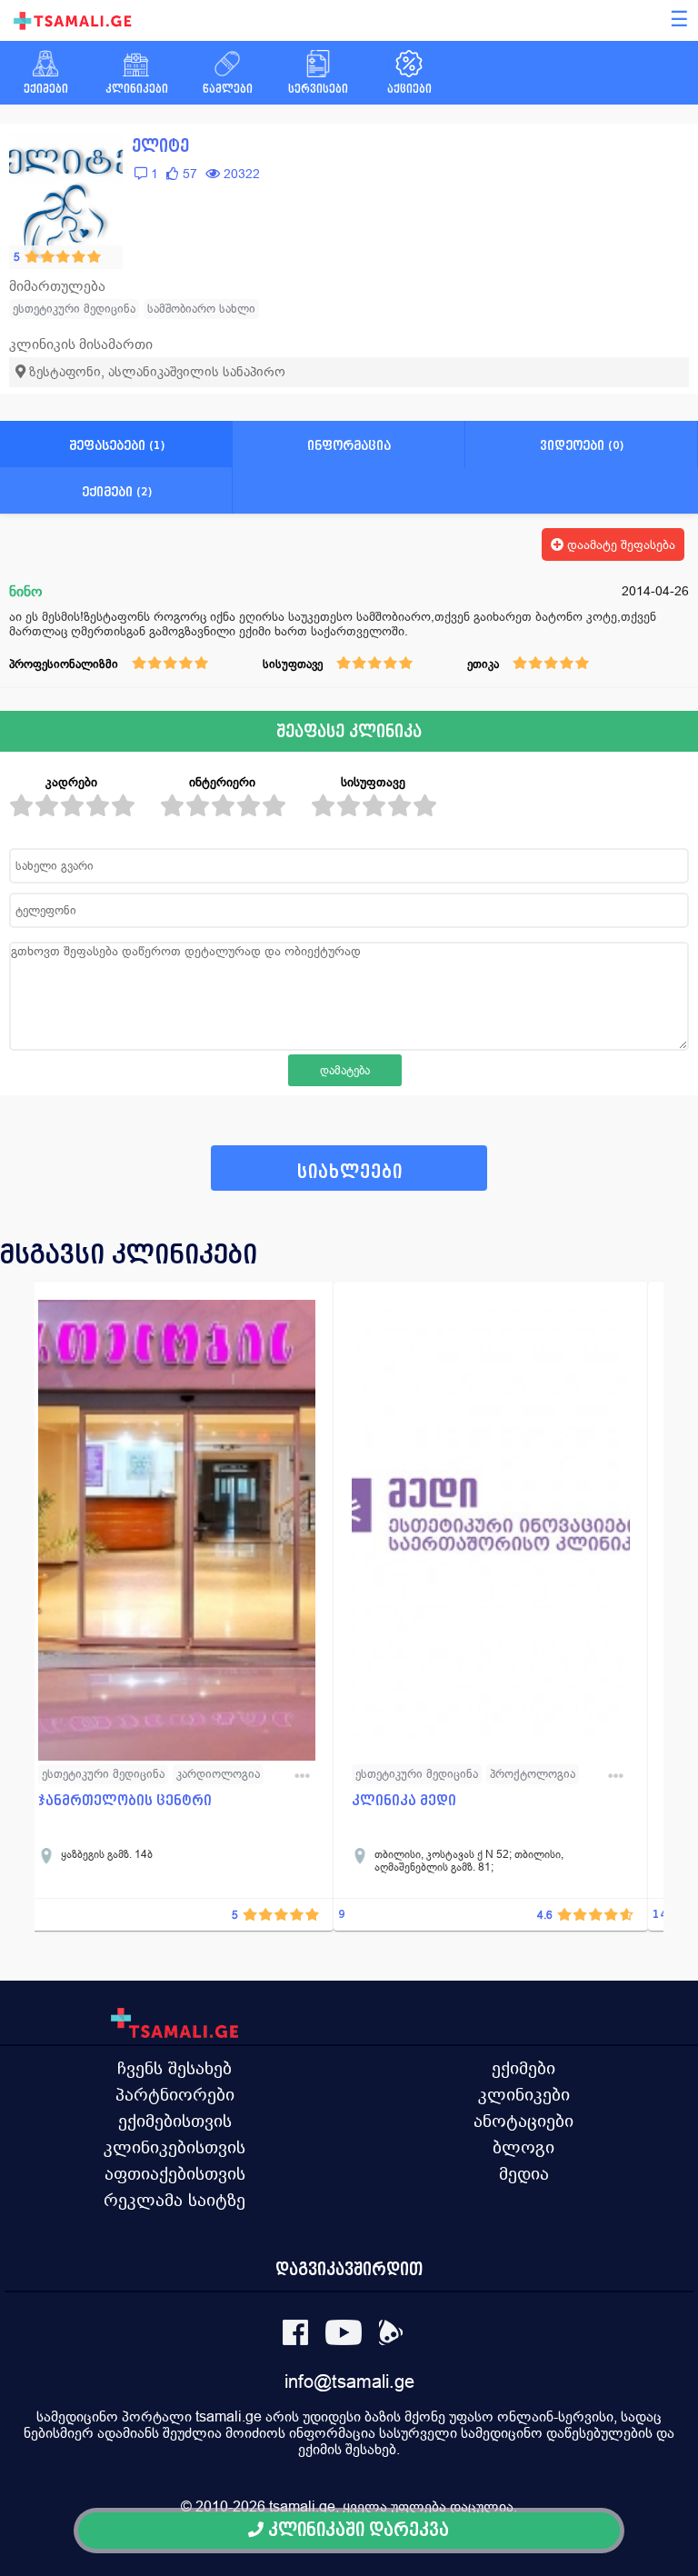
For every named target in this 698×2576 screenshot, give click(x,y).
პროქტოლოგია (533, 1774)
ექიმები (523, 2068)
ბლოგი (523, 2147)
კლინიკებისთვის (174, 2147)
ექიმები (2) (117, 491)
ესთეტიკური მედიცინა (74, 309)
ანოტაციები (523, 2121)
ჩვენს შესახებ (174, 2068)
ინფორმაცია (349, 445)
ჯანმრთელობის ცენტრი (125, 1800)
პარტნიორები (175, 2094)
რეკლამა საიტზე (174, 2200)
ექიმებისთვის (175, 2121)
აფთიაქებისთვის (175, 2173)
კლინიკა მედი (404, 1800)
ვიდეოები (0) (582, 445)
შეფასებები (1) (117, 445)
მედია (524, 2173)
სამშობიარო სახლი (201, 309)
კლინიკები (524, 2094)
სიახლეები (350, 1172)
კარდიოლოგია (218, 1774)
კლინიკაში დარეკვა (356, 2530)
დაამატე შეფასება (619, 544)
